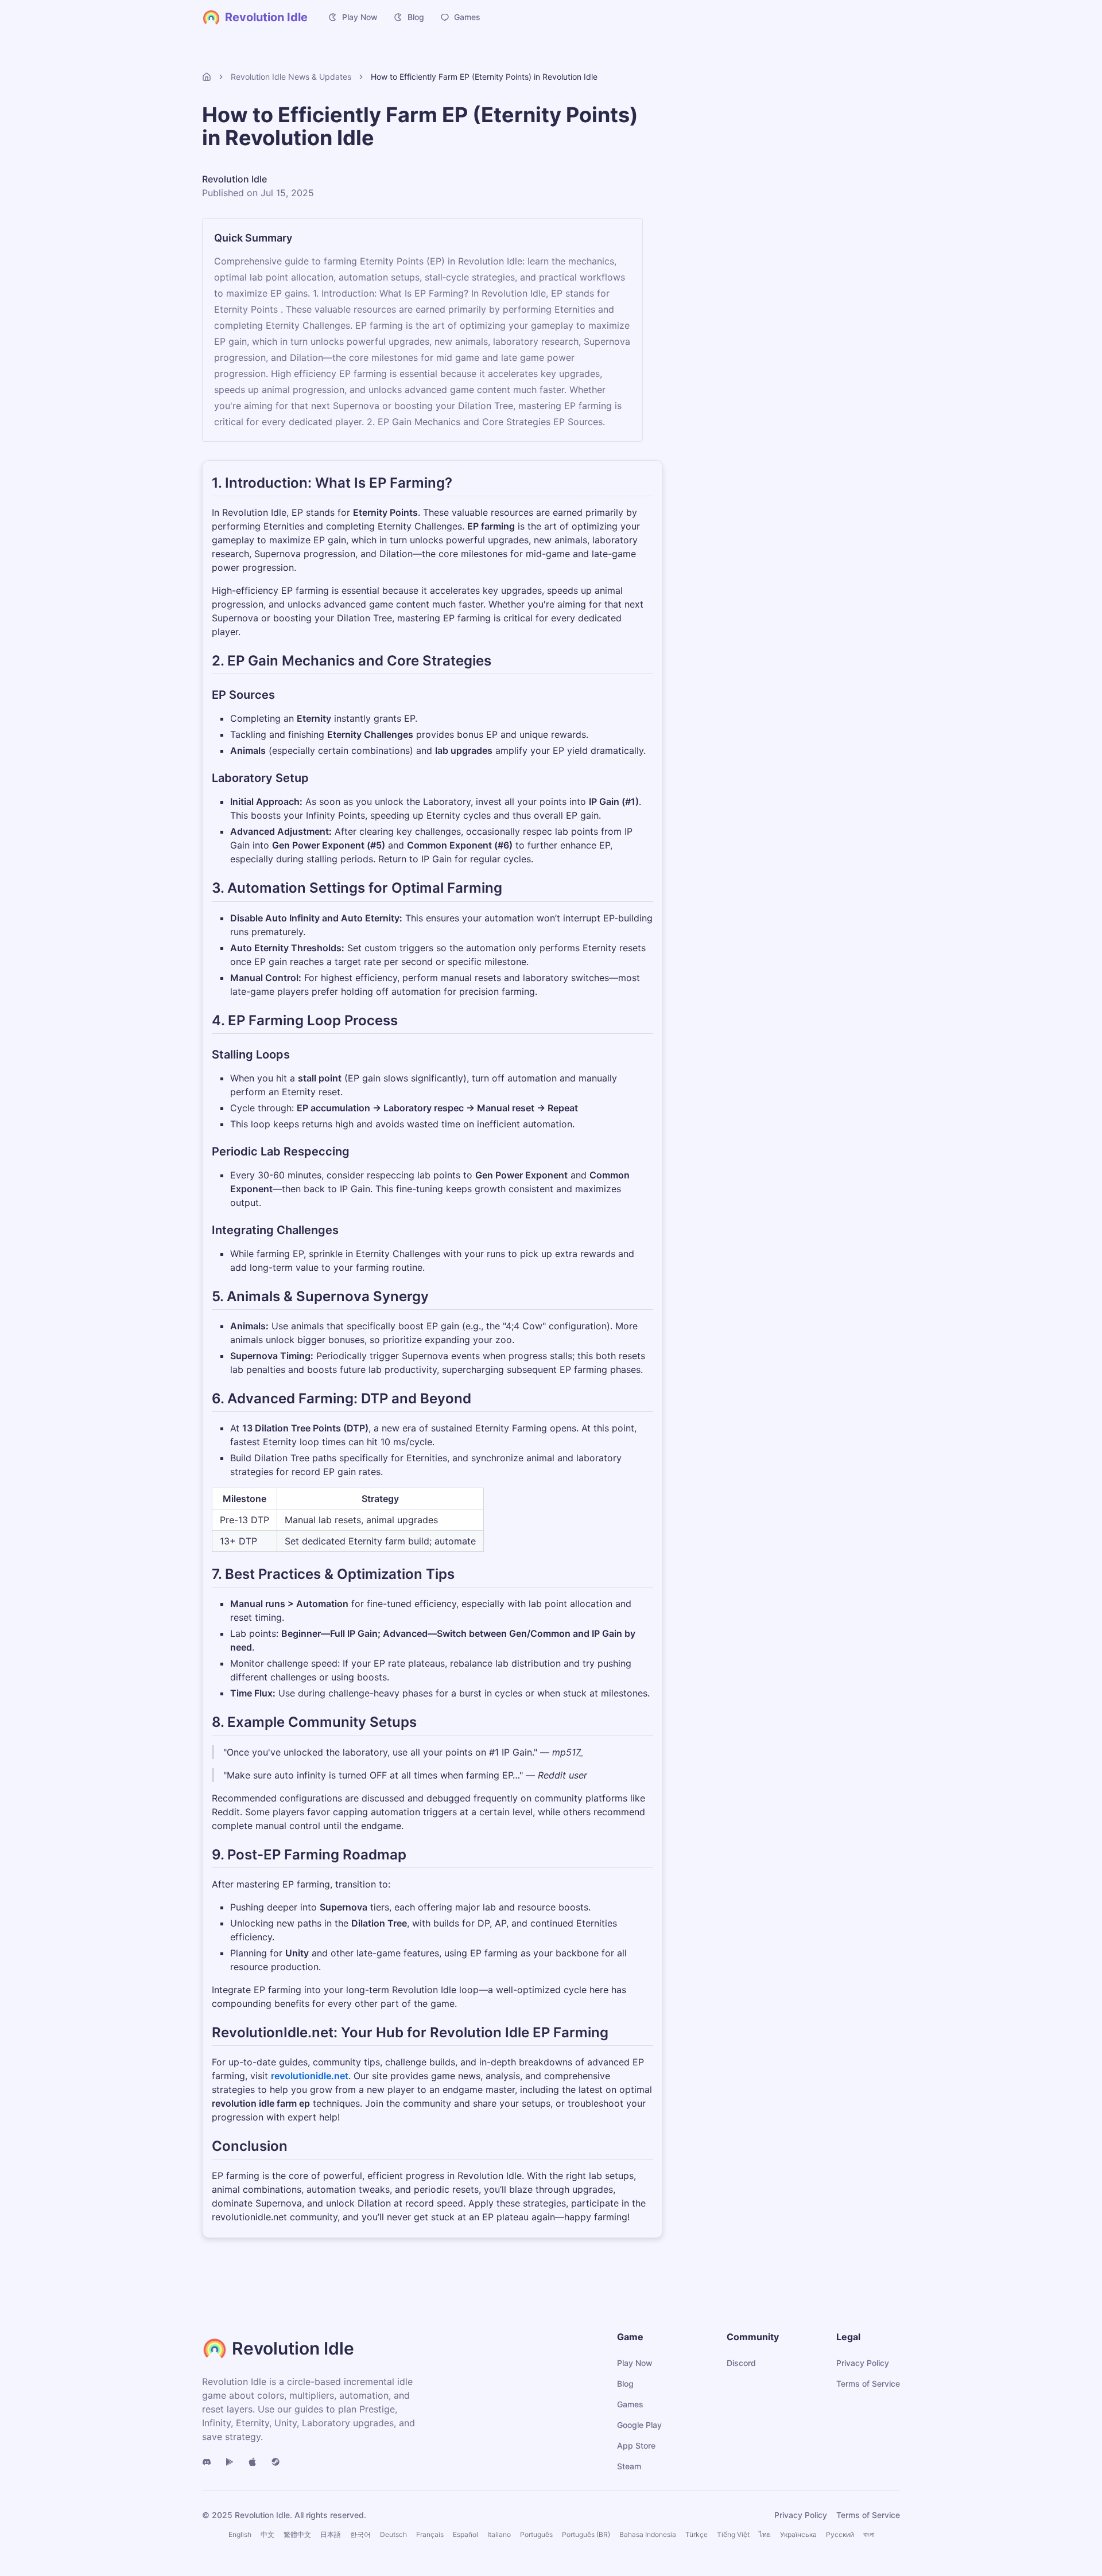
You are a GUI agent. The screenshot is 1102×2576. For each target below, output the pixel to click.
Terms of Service (868, 2384)
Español (465, 2534)
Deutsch (393, 2534)
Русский (840, 2534)
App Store (636, 2445)
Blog (416, 17)
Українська (798, 2534)
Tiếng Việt (733, 2534)
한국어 (360, 2534)
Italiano (499, 2534)
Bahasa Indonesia (648, 2534)
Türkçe (696, 2534)
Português (536, 2534)
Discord (741, 2363)
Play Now (360, 17)
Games (467, 17)
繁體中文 (297, 2534)
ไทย (765, 2534)
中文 (267, 2534)
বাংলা (869, 2534)
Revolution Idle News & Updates (291, 77)
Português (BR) (586, 2534)
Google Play (639, 2425)
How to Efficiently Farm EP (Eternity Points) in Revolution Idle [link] (484, 77)
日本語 (331, 2534)
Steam (629, 2466)
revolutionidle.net (310, 2076)
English (240, 2534)
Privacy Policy (863, 2363)
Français (430, 2534)
